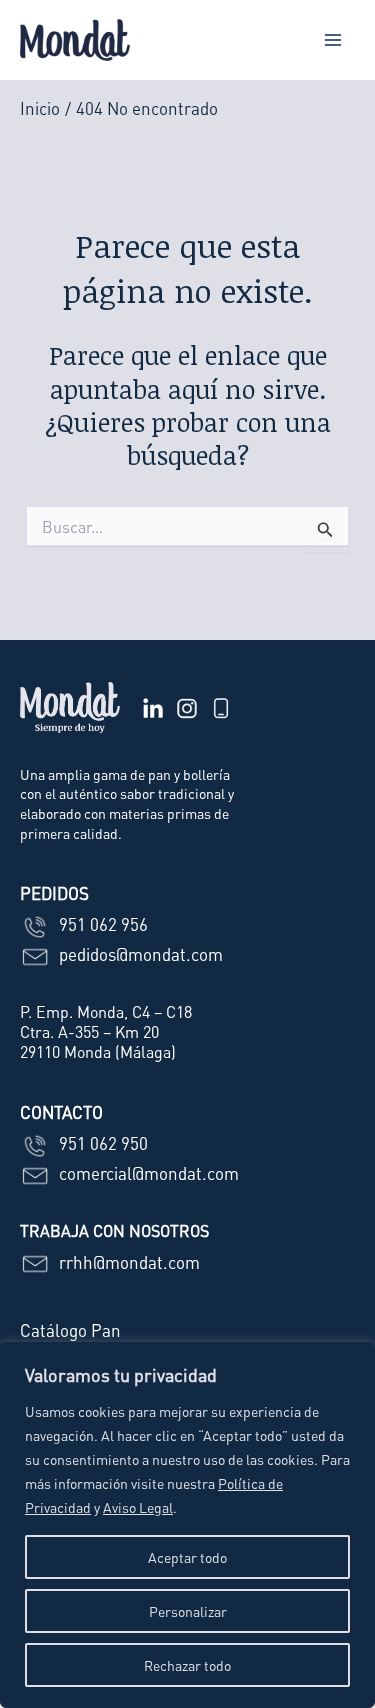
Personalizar (188, 1611)
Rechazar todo (187, 1665)
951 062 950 (101, 1143)
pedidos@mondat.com (139, 954)
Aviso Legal (138, 1507)
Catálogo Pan (70, 1330)
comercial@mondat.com (147, 1173)
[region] (187, 1525)
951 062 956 (101, 924)
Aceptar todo (187, 1557)
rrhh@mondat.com (127, 1262)
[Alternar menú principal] (333, 40)
